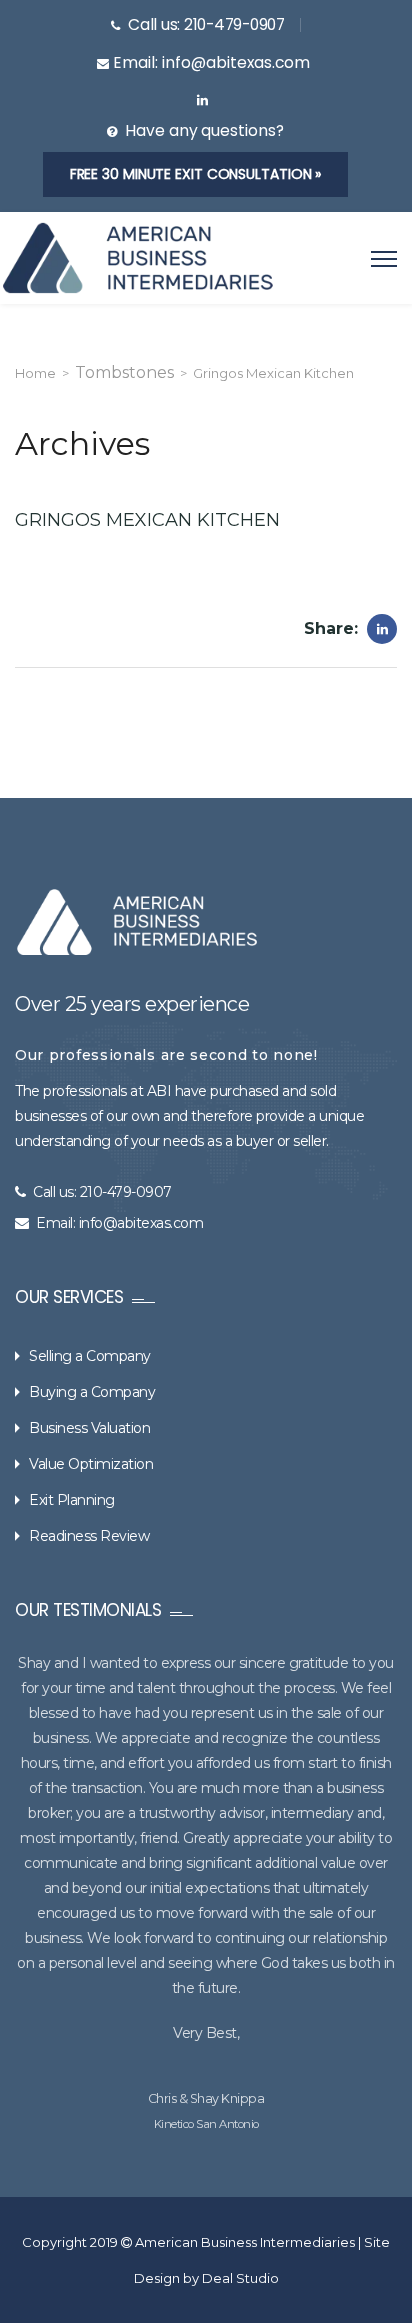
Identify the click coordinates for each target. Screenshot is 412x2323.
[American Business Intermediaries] (138, 258)
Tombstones (124, 372)
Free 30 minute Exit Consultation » (196, 174)
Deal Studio (240, 2278)
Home (35, 373)
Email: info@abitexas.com (119, 1223)
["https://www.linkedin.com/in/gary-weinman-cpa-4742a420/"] (202, 101)
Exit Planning (72, 1500)
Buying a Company (92, 1392)
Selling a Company (90, 1356)
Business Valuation (89, 1428)
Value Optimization (91, 1464)
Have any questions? (204, 130)
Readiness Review (89, 1536)
